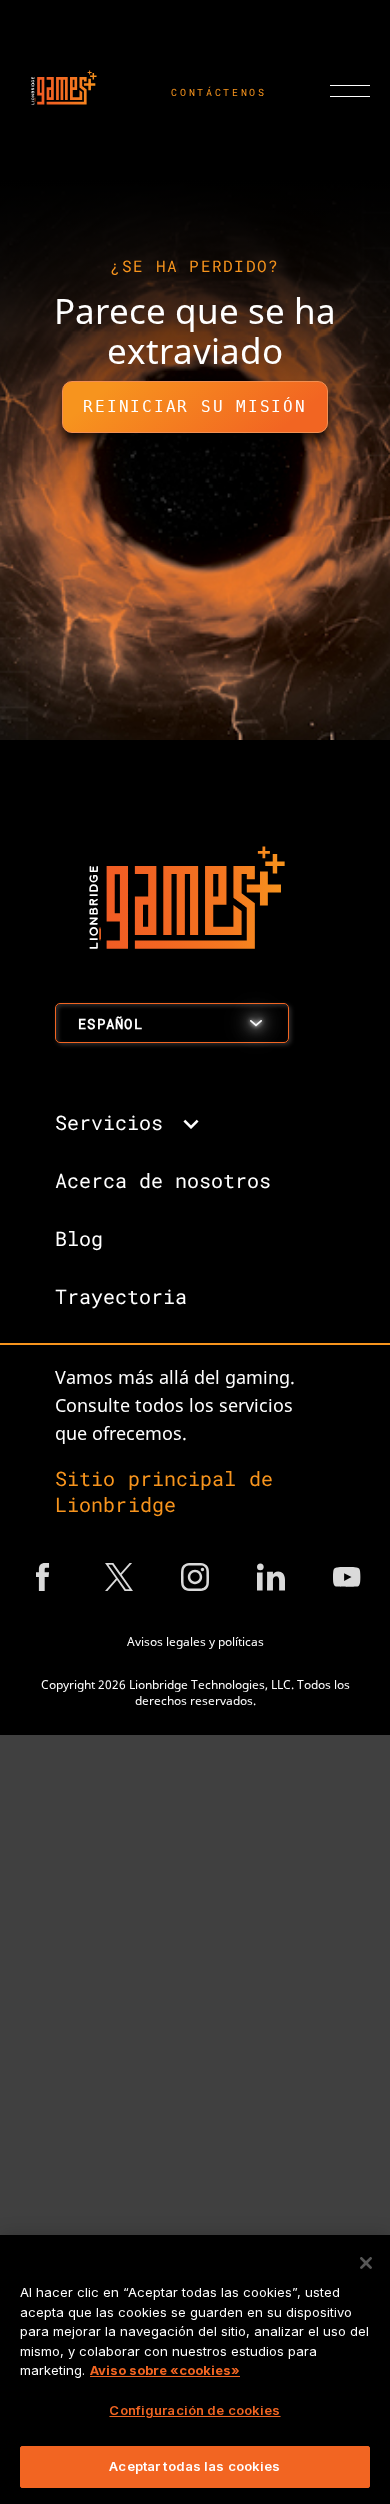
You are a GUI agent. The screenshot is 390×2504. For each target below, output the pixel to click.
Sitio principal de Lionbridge (164, 1491)
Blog (79, 1238)
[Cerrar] (366, 2263)
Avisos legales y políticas (195, 1641)
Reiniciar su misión (194, 406)
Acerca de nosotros (163, 1180)
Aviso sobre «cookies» (165, 2370)
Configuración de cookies (194, 2410)
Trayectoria (121, 1296)
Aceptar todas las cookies (194, 2466)
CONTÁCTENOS (219, 92)
